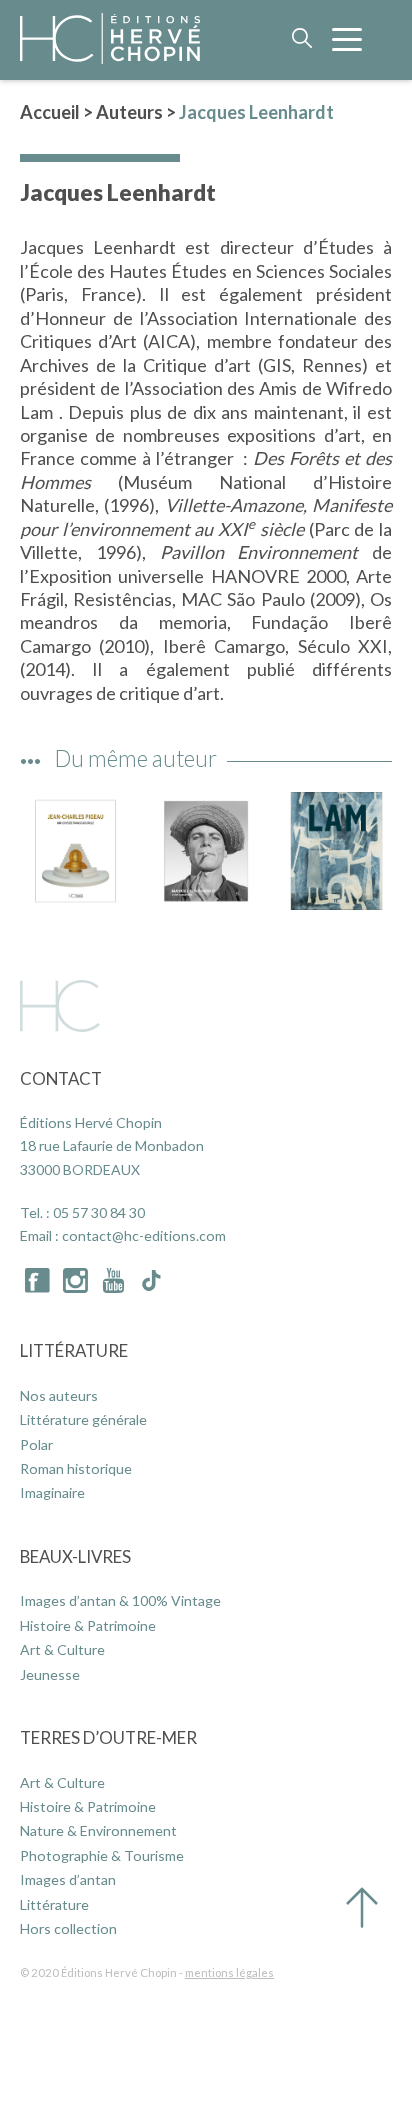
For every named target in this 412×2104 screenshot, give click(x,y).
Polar (36, 1444)
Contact (61, 1078)
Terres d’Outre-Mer (108, 1737)
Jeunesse (50, 1674)
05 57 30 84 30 (99, 1212)
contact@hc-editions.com (144, 1235)
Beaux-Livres (75, 1556)
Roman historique (76, 1468)
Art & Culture (62, 1649)
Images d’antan (68, 1879)
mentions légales (229, 1972)
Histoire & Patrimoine (88, 1625)
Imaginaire (52, 1492)
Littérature (74, 1350)
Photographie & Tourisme (102, 1855)
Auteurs (129, 112)
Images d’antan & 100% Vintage (120, 1600)
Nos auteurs (59, 1395)
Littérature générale (83, 1419)
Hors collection (68, 1928)
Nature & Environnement (98, 1830)
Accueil (50, 112)
